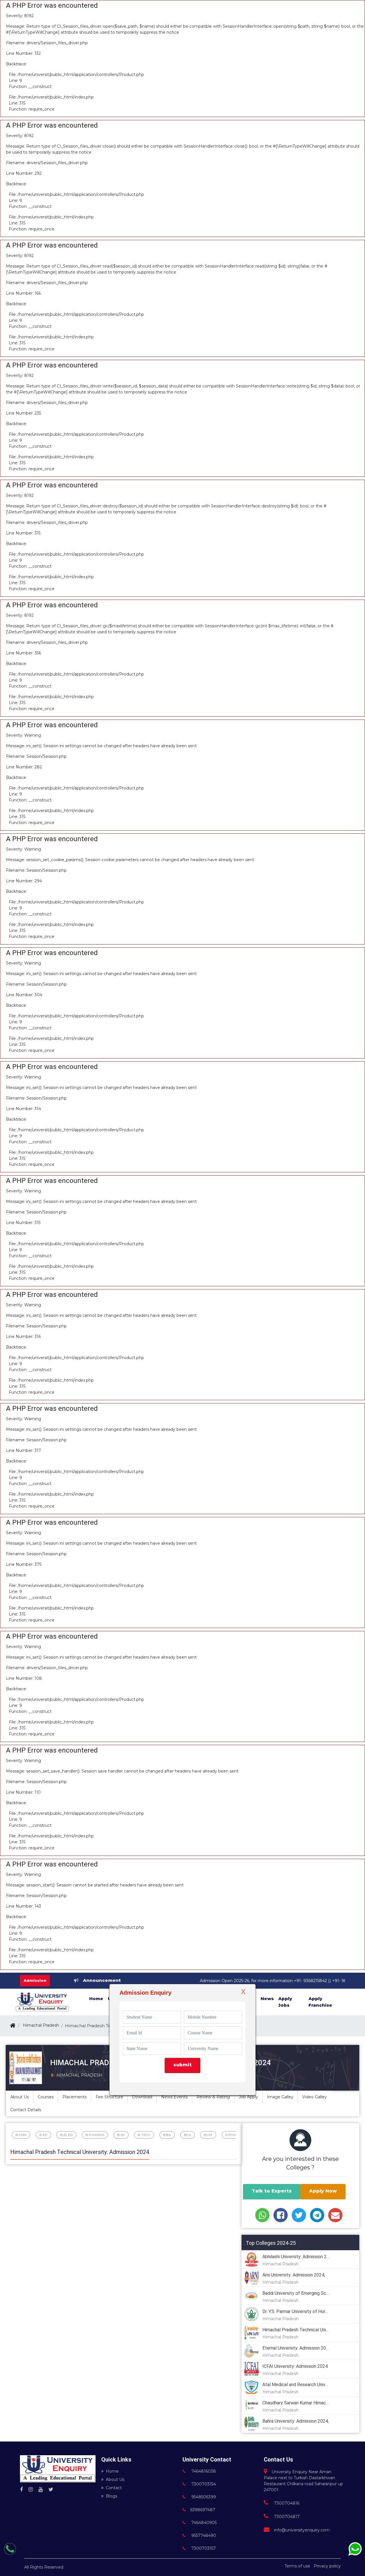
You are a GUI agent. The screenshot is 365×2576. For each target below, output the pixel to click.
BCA (188, 2135)
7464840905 (203, 2523)
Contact (114, 2488)
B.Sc (121, 2135)
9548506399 (203, 2497)
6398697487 (203, 2510)
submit (182, 2065)
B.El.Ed (67, 2135)
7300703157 (203, 2548)
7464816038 (203, 2471)
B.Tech (144, 2135)
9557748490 (203, 2535)
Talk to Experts (272, 2191)
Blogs (111, 2496)
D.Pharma (235, 2135)
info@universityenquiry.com (302, 2530)
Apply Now (323, 2191)
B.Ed (43, 2135)
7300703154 (203, 2484)
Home (112, 2471)
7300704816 (286, 2503)
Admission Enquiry (145, 1993)
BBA (167, 2135)
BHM (208, 2135)
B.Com (21, 2135)
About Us (115, 2479)
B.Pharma (95, 2135)
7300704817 (286, 2517)
